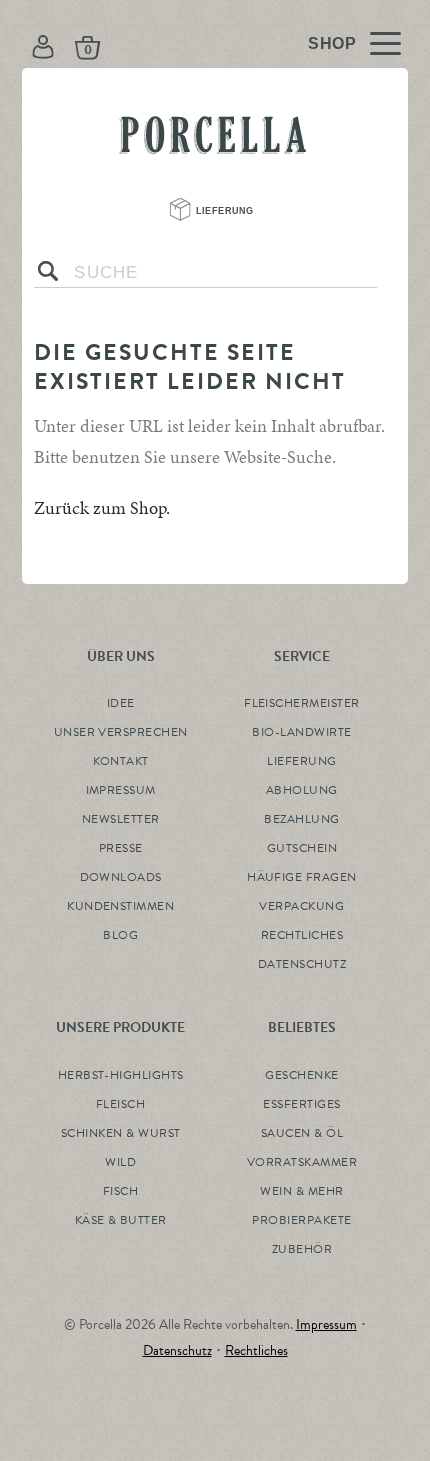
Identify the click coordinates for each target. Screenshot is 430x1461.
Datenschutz (177, 1350)
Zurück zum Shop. (102, 507)
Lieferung (226, 211)
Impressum (326, 1324)
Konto (45, 46)
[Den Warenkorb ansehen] (153, 46)
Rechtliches (256, 1350)
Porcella (215, 126)
